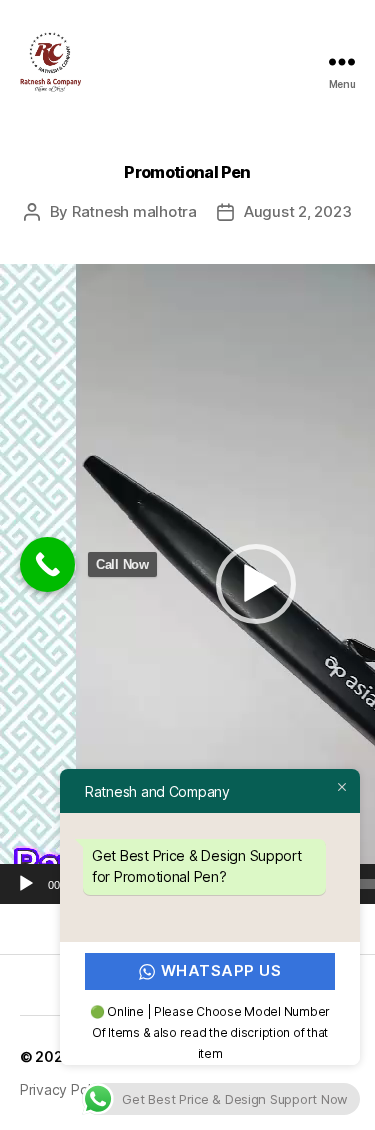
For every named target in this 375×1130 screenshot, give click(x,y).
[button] (256, 584)
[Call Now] (47, 564)
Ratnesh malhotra (134, 211)
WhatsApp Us (221, 970)
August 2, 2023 (297, 211)
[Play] (26, 884)
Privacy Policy (64, 1089)
